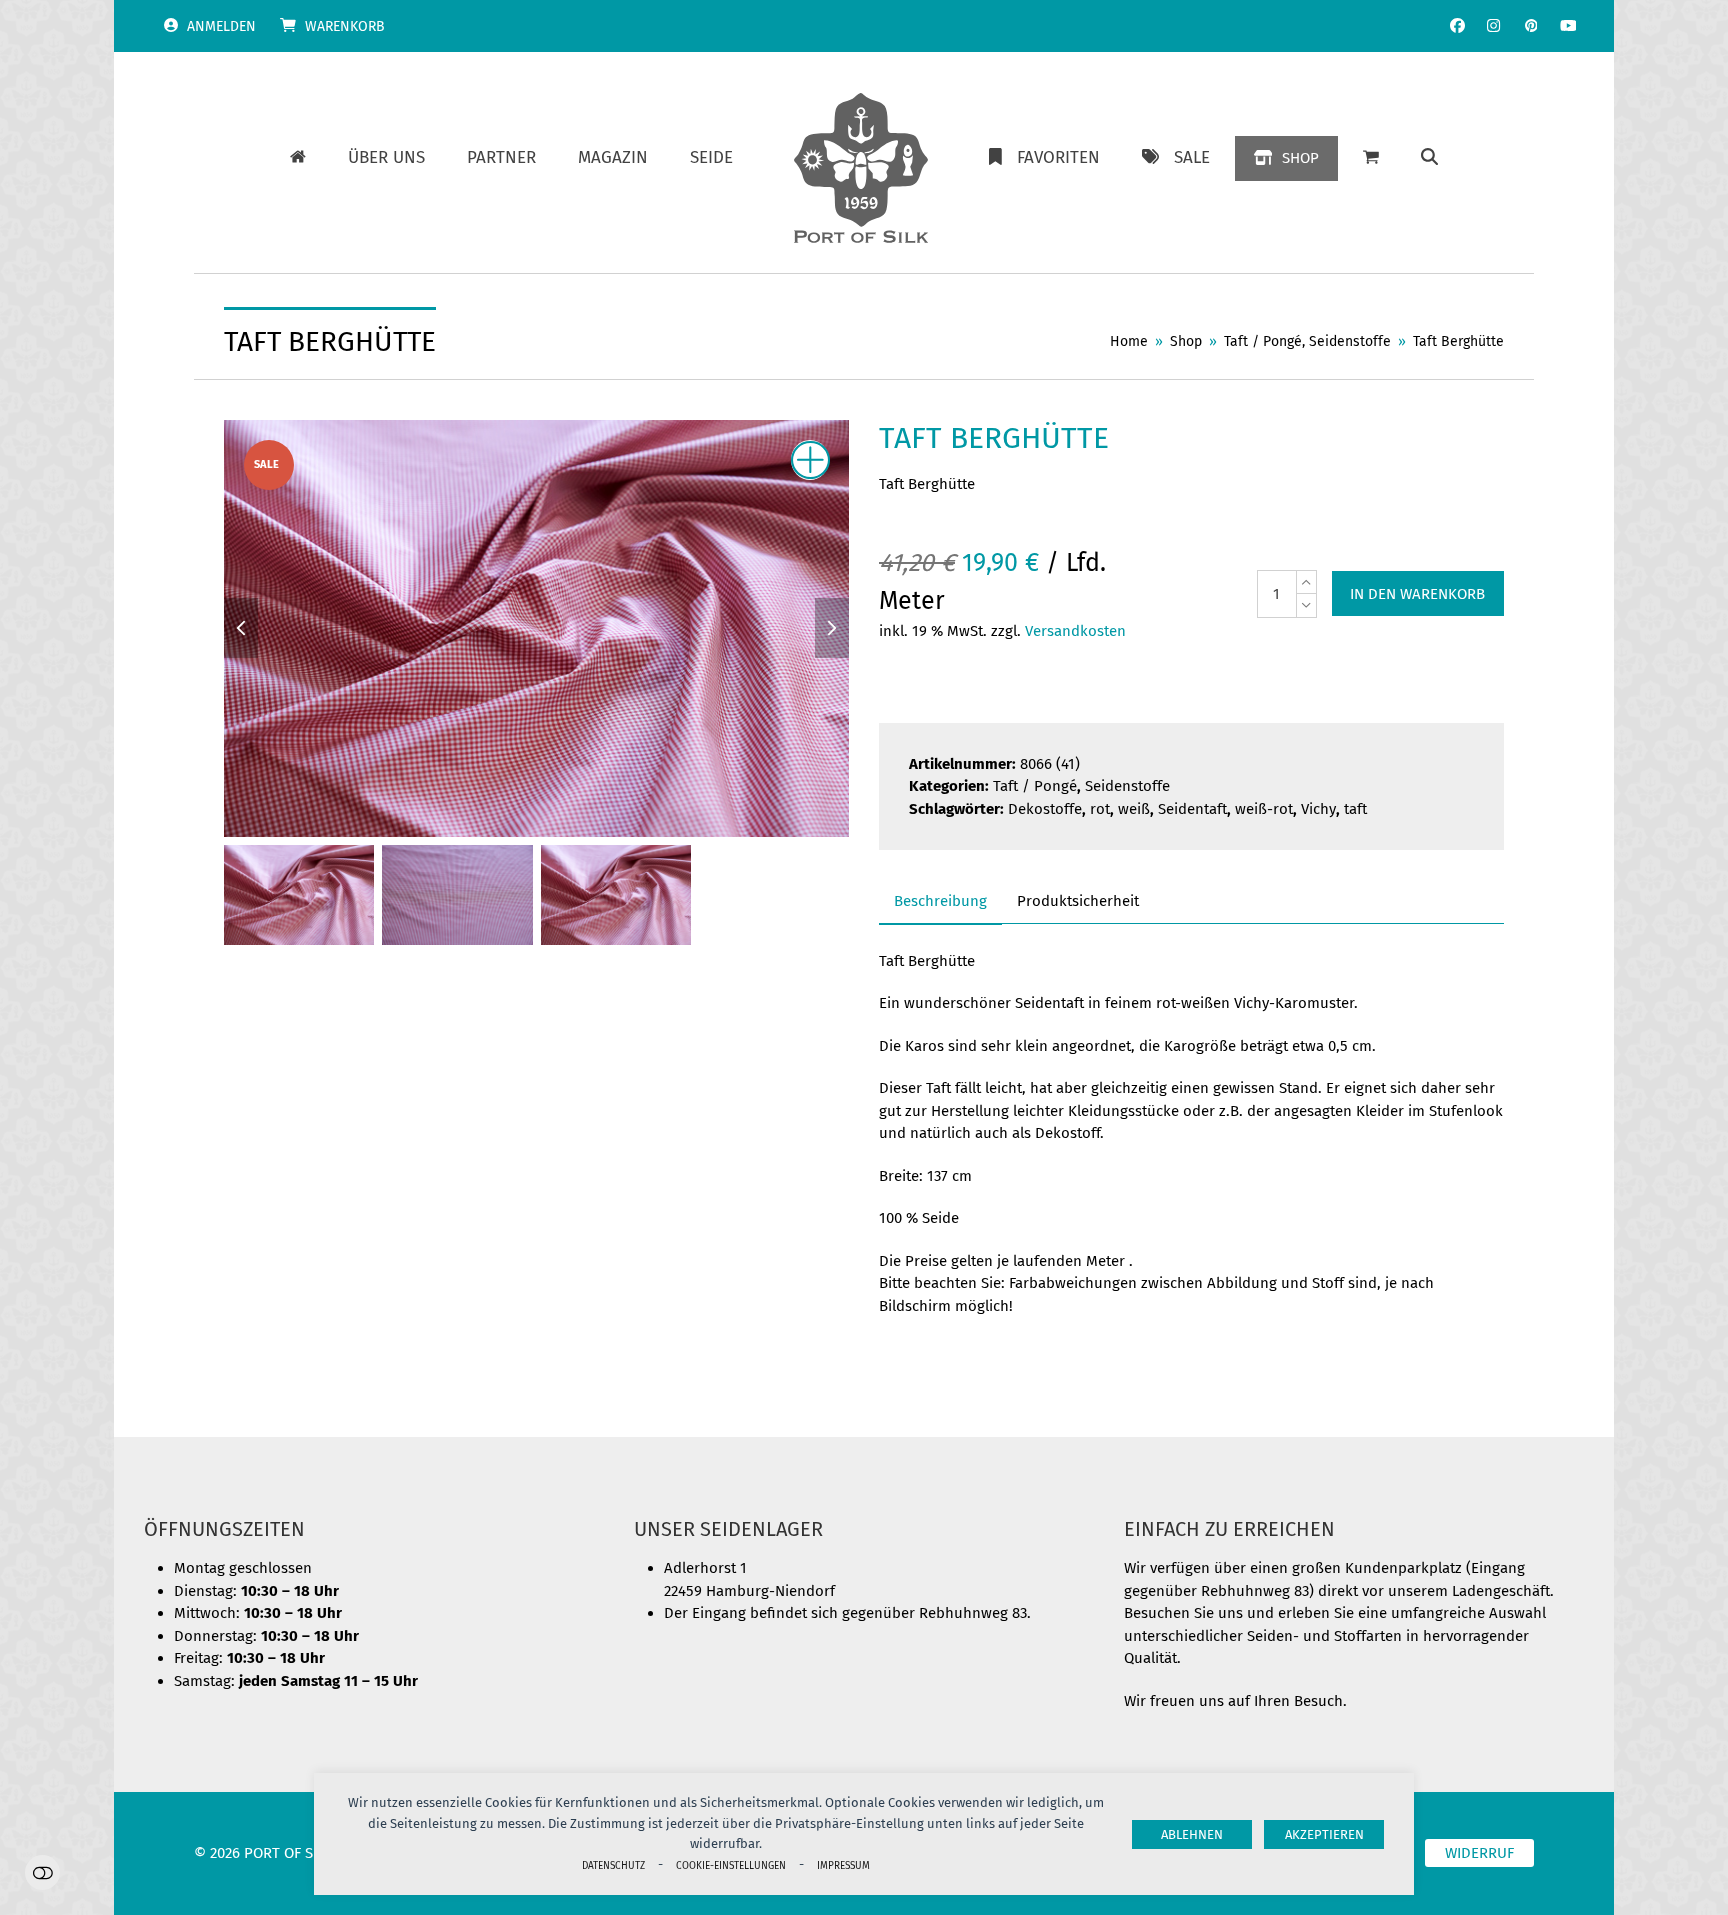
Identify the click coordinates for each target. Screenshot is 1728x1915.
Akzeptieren (1324, 1834)
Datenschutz (613, 1865)
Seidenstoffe (1127, 786)
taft (1355, 809)
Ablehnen (1192, 1834)
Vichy (1318, 809)
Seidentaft (1192, 809)
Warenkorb (345, 26)
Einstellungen (42, 1872)
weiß (1134, 809)
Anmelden (221, 26)
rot (1100, 809)
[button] (1429, 158)
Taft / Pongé (1035, 786)
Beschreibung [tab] (940, 901)
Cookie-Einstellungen (731, 1865)
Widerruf (1479, 1853)
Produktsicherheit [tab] (1078, 901)
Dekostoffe (1045, 809)
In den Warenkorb (1417, 594)
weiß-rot (1264, 809)
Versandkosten (1075, 631)
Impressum (843, 1865)
